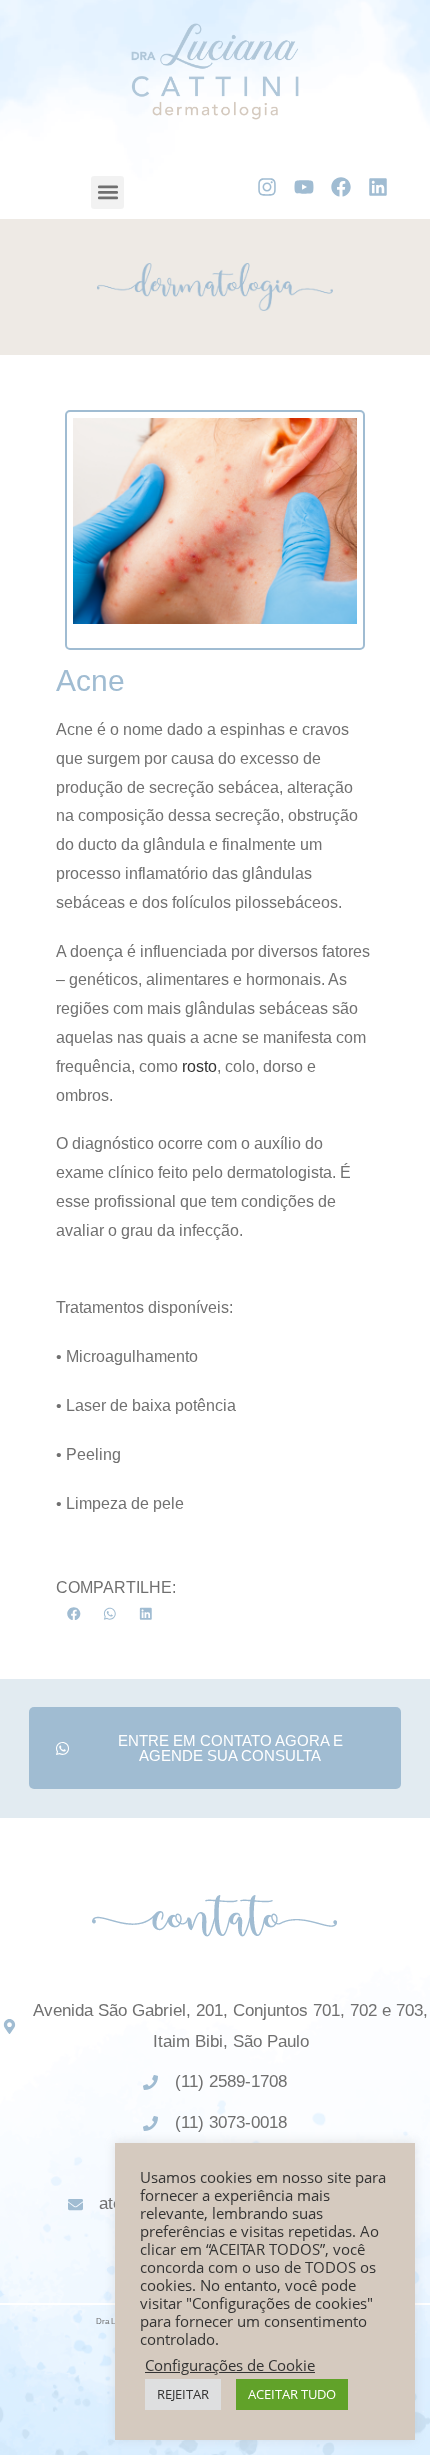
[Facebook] (341, 187)
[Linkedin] (378, 187)
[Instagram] (267, 187)
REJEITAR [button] (183, 2394)
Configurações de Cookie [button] (230, 2365)
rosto (199, 1066)
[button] (107, 192)
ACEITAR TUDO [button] (292, 2394)
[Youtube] (304, 187)
